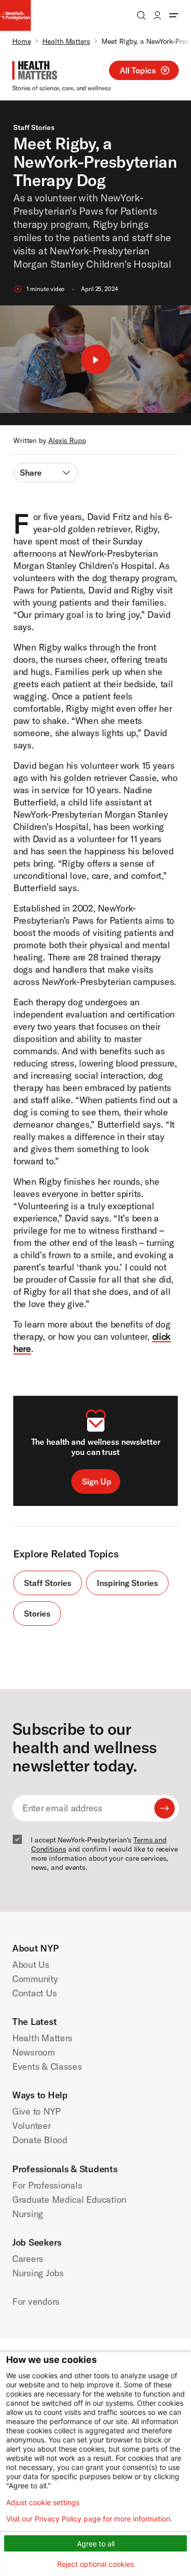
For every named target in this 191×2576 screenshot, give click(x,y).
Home (22, 41)
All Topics (138, 70)
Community (35, 1979)
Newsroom (34, 2052)
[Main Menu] (174, 15)
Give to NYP (36, 2111)
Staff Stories (34, 127)
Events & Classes (47, 2066)
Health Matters (66, 41)
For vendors (36, 2301)
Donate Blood (40, 2140)
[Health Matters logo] (35, 70)
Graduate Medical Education (69, 2200)
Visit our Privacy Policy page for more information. (89, 2519)
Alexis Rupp (67, 440)
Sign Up (97, 1481)
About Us (31, 1964)
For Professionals (47, 2185)
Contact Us (34, 1993)
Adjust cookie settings (43, 2503)
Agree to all (96, 2544)
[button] (95, 359)
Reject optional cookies (95, 2564)
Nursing (28, 2214)
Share (31, 473)
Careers (28, 2259)
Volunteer (32, 2126)
